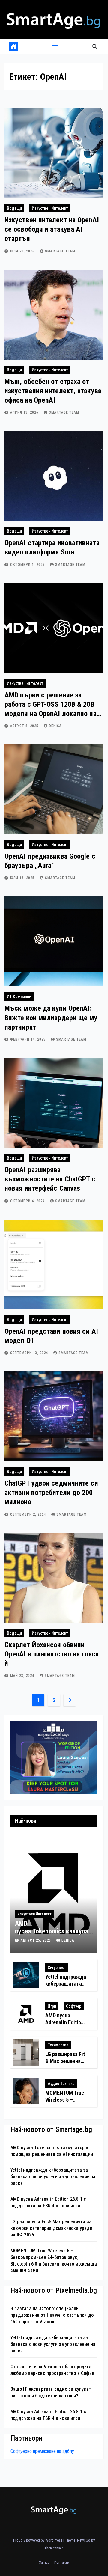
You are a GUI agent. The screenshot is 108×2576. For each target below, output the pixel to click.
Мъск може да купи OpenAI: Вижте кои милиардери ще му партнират (51, 1018)
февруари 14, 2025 (28, 1039)
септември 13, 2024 (30, 1353)
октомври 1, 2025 (28, 565)
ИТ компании (19, 997)
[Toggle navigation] (55, 47)
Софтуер (74, 2006)
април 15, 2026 (25, 412)
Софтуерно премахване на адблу (42, 2451)
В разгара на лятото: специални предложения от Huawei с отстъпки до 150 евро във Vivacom (52, 2315)
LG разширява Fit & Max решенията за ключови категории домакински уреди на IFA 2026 (51, 2228)
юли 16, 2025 (23, 878)
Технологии (58, 2045)
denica (55, 726)
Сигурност (57, 1968)
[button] (95, 47)
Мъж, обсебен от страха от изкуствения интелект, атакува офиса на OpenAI (53, 391)
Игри (52, 2006)
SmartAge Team (60, 251)
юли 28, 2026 (23, 251)
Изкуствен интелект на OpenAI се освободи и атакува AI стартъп (52, 229)
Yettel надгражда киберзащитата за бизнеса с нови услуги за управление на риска (53, 2177)
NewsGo (84, 2540)
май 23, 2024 (23, 1676)
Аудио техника (61, 2084)
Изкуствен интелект (50, 208)
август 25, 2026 (36, 1940)
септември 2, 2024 (29, 1514)
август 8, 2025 (25, 726)
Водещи (14, 208)
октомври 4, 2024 (28, 1201)
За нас (44, 2562)
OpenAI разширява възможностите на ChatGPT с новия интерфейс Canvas (50, 1179)
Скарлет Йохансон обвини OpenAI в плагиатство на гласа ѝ (52, 1654)
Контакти (62, 2562)
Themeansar (54, 2548)
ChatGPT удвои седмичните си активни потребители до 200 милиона (51, 1493)
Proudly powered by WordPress (38, 2540)
